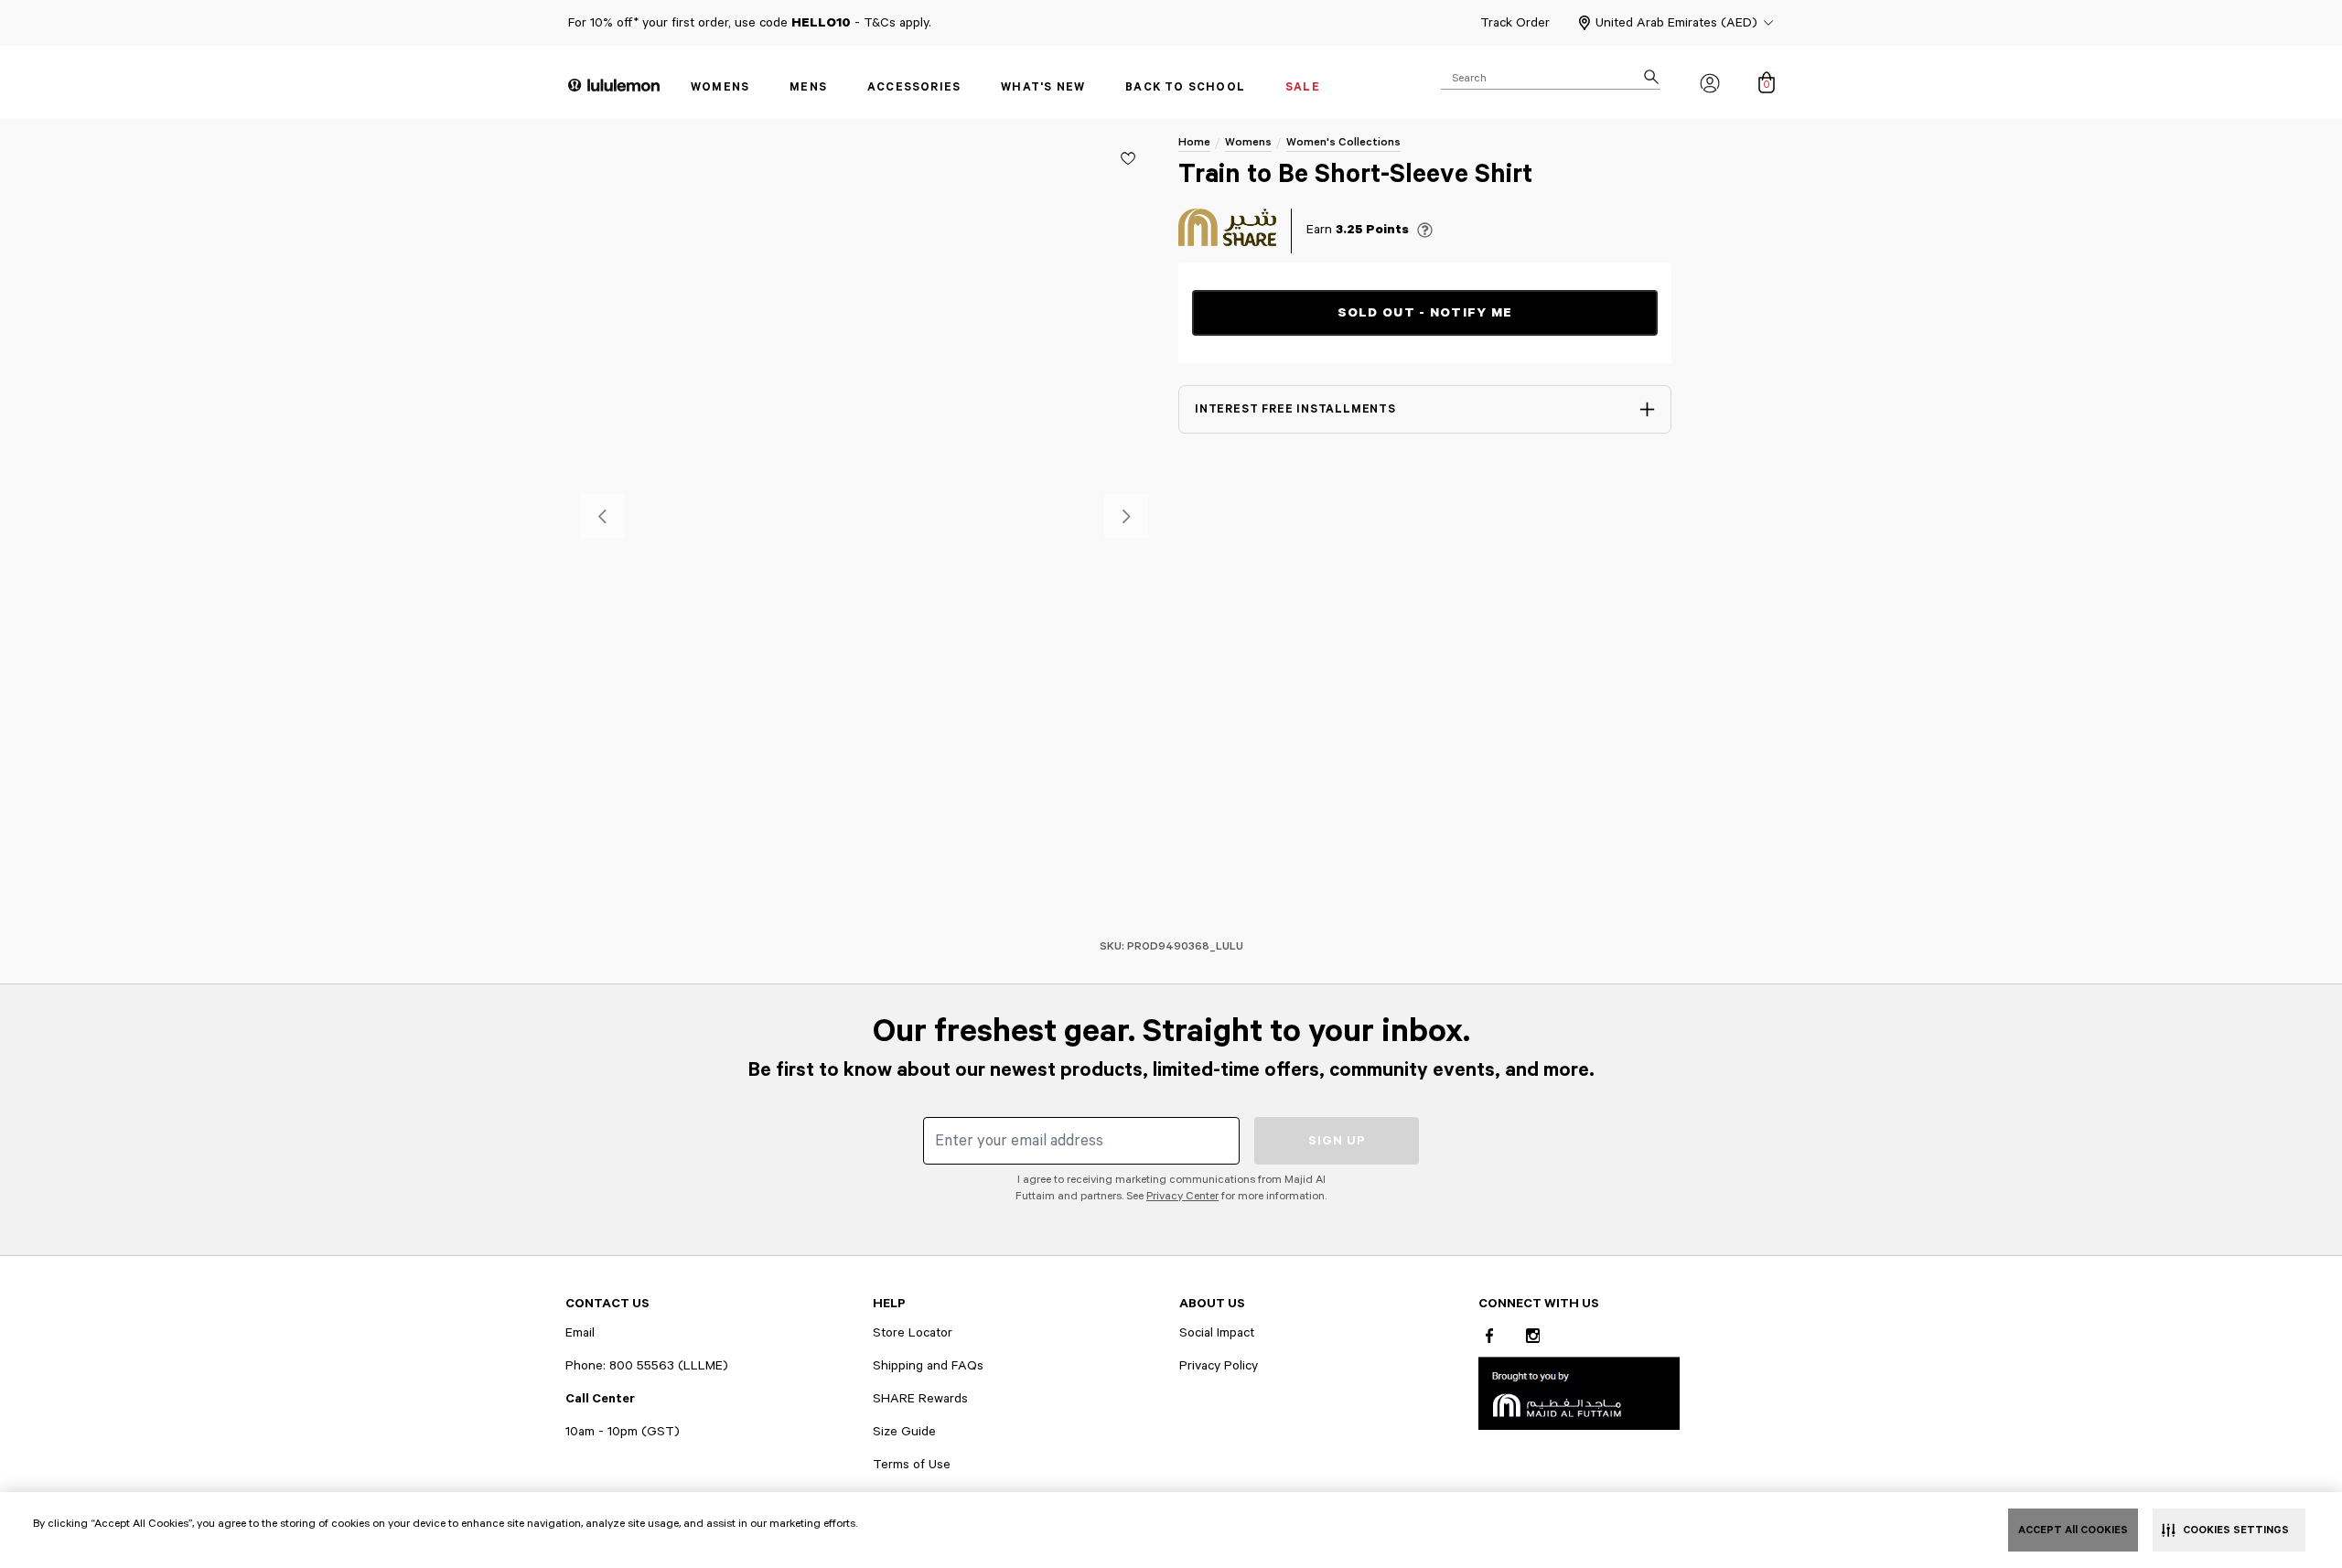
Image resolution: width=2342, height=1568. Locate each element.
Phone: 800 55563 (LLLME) (647, 1366)
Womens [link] (720, 87)
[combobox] (1551, 77)
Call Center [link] (600, 1399)
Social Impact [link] (1217, 1333)
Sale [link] (1303, 87)
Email (580, 1333)
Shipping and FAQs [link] (928, 1366)
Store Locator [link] (913, 1333)
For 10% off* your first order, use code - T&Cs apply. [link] (750, 23)
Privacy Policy (1219, 1366)
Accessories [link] (914, 87)
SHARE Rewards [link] (920, 1399)
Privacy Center (1182, 1196)
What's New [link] (1043, 87)
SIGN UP (1337, 1141)
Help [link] (889, 1304)
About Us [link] (1212, 1304)
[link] (1579, 1393)
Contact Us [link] (607, 1304)
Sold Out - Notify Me (1425, 313)
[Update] (1128, 158)
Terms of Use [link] (912, 1465)
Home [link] (1194, 142)
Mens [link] (808, 87)
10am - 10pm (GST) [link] (623, 1432)
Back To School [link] (1185, 87)
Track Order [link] (1515, 23)
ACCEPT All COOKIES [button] (2073, 1530)
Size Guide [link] (904, 1432)
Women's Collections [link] (1343, 142)
